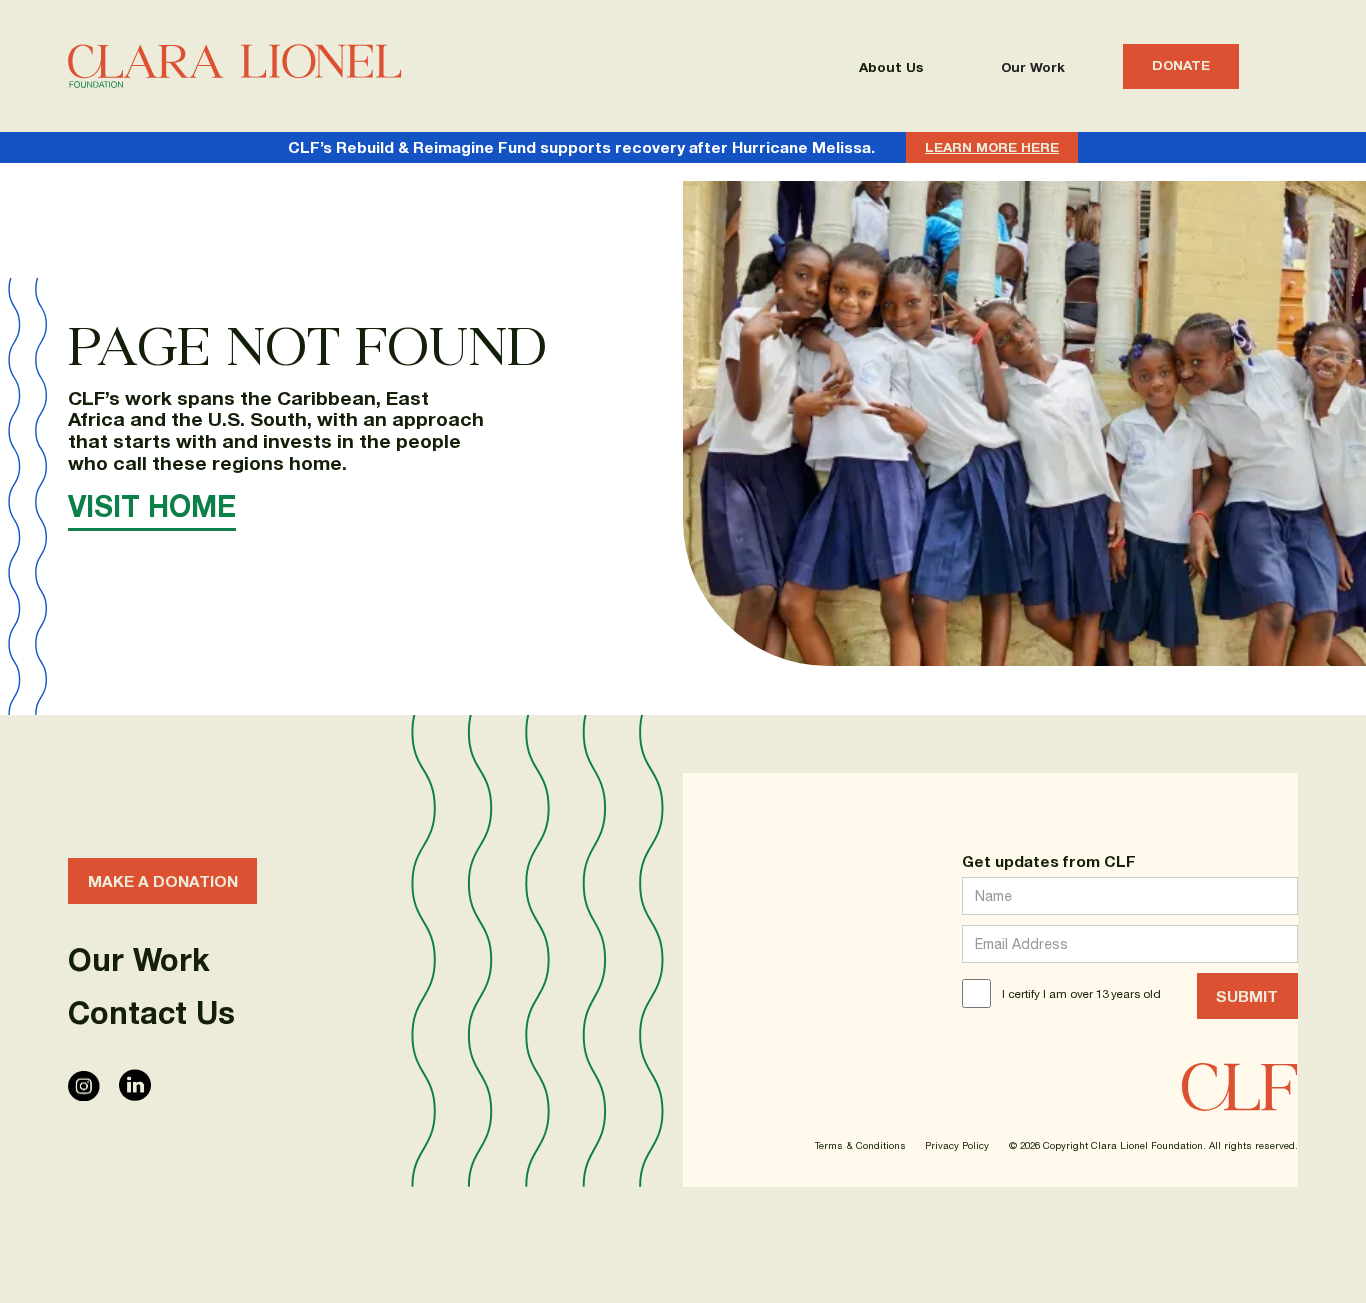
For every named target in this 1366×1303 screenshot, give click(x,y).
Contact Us (151, 1013)
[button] (891, 66)
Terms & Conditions (860, 1146)
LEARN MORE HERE (992, 147)
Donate (1181, 65)
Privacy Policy (957, 1146)
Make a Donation (163, 881)
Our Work (1033, 67)
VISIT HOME (152, 506)
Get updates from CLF (1049, 861)
